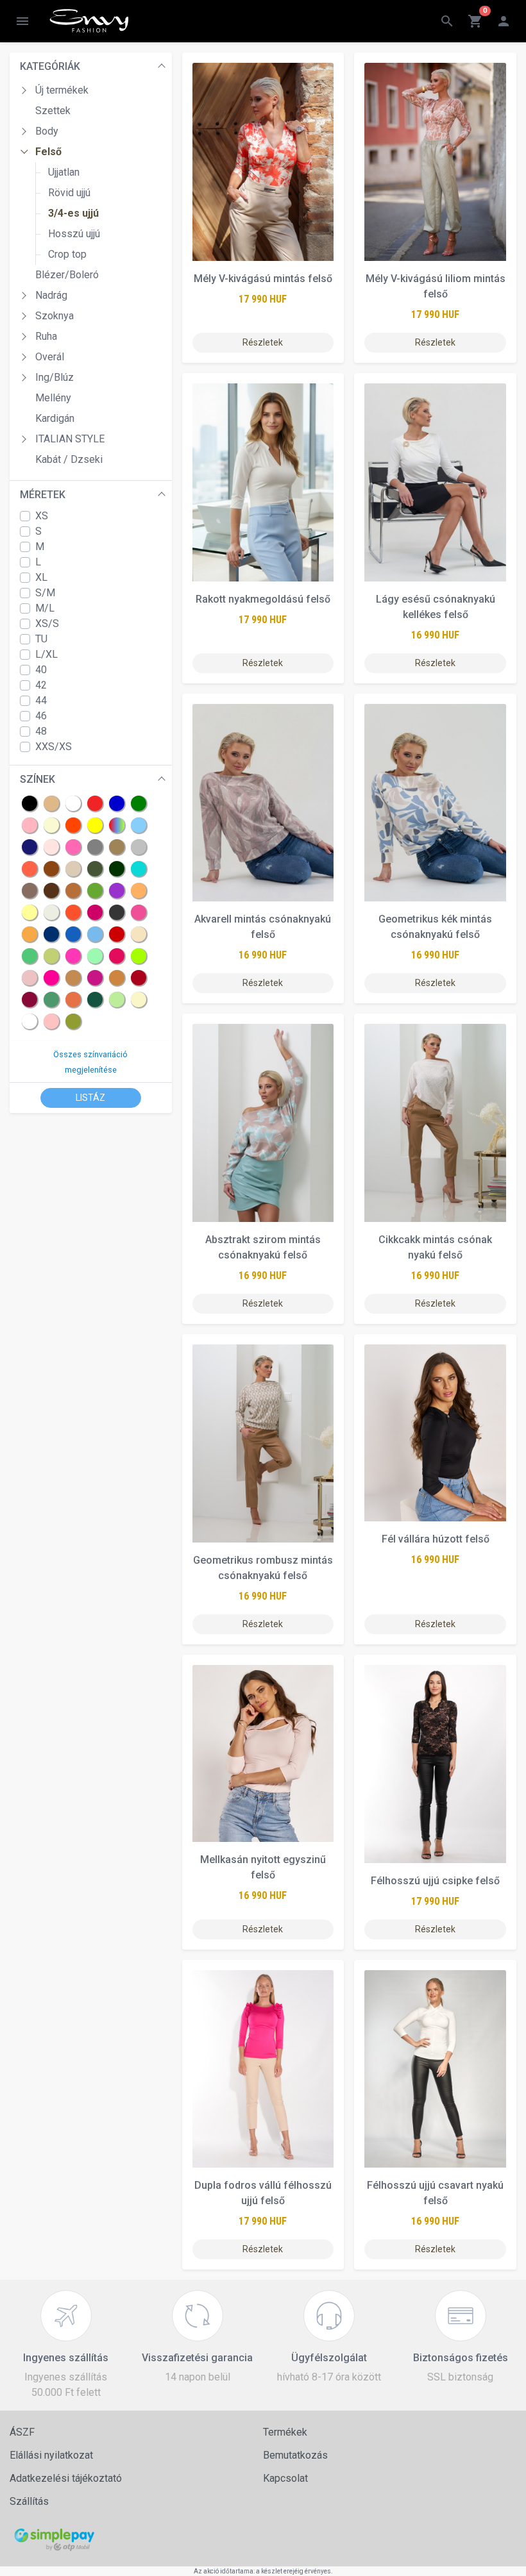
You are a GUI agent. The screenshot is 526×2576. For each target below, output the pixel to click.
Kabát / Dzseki (69, 459)
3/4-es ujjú (73, 213)
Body (47, 131)
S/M (45, 593)
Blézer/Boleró (67, 275)
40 (41, 670)
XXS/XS (54, 747)
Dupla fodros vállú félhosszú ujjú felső (263, 2193)
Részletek (263, 342)
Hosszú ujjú (74, 234)
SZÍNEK (38, 779)
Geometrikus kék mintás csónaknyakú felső (435, 927)
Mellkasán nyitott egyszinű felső (263, 1867)
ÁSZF (22, 2432)
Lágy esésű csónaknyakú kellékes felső (436, 607)
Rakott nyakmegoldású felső (263, 599)
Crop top (67, 254)
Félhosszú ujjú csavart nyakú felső (435, 2193)
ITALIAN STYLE (70, 439)
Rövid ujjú (69, 193)
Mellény (53, 398)
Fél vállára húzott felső (436, 1539)
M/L (45, 608)
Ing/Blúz (55, 377)
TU (41, 639)
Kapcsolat (285, 2478)
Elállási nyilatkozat (51, 2455)
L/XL (47, 654)
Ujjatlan (64, 172)
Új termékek (62, 90)
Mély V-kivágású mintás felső (263, 279)
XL (41, 577)
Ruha (46, 336)
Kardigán (55, 418)
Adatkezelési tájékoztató (66, 2478)
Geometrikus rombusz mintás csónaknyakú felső (263, 1568)
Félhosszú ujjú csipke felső (435, 1881)
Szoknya (55, 316)
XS (42, 516)
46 (41, 716)
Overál (50, 357)
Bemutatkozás (295, 2455)
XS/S (47, 623)
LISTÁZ (90, 1098)
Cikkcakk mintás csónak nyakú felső (435, 1247)
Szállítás (29, 2501)
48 (41, 731)
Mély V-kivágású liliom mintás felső (436, 286)
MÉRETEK (43, 495)
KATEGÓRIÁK (50, 66)
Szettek (53, 111)
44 (41, 700)
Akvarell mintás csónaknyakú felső (263, 927)
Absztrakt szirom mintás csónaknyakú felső (263, 1247)
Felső (48, 152)
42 (41, 685)
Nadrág (51, 295)
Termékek (285, 2432)
